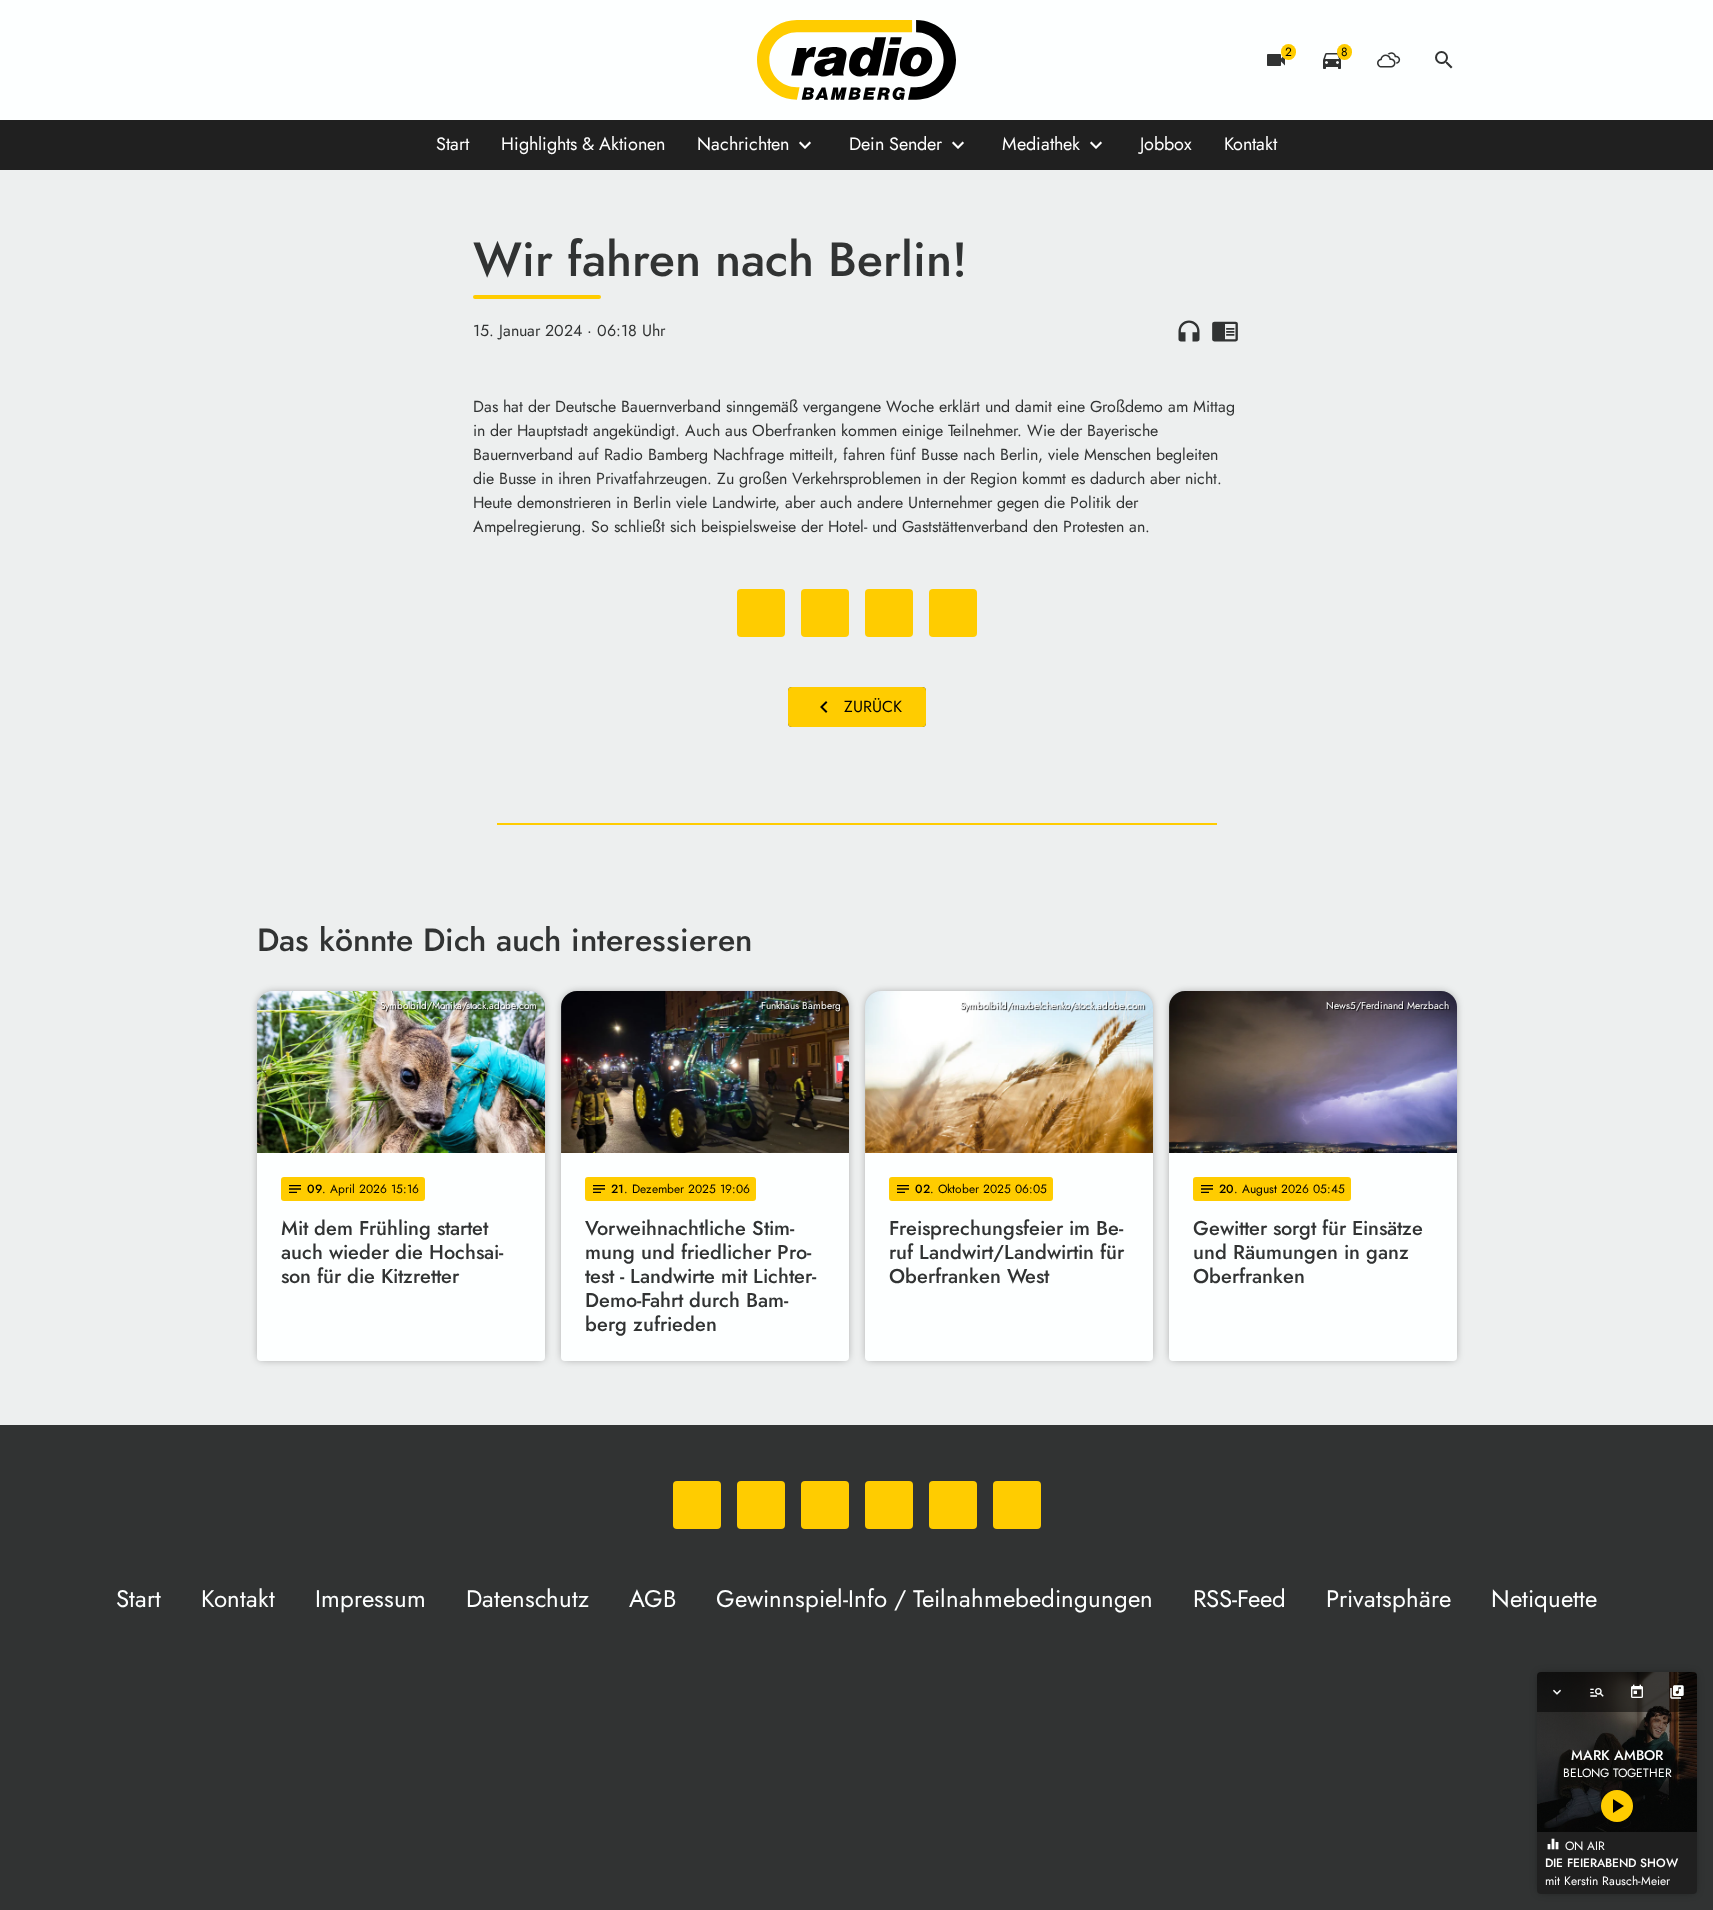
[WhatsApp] (277, 60)
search (1444, 60)
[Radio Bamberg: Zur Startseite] (857, 60)
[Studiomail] (437, 60)
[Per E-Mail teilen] (953, 613)
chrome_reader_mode (1225, 331)
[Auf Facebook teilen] (761, 613)
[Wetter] (1388, 60)
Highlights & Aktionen (583, 144)
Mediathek (1041, 144)
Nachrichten (743, 144)
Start (452, 144)
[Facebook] (317, 60)
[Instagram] (357, 60)
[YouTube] (397, 60)
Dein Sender (895, 144)
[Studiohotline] (477, 60)
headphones (1189, 331)
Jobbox (1166, 144)
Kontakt (1250, 144)
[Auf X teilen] (825, 613)
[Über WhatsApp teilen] (889, 613)
